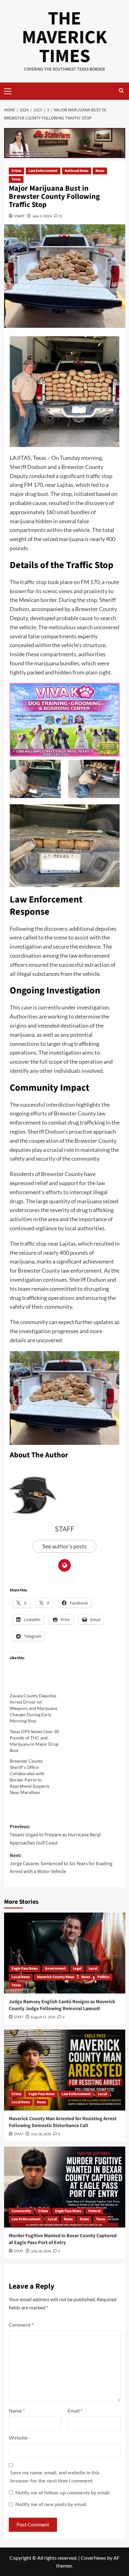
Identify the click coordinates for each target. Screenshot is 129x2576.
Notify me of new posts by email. (51, 2504)
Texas (16, 179)
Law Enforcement (43, 171)
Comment (21, 2325)
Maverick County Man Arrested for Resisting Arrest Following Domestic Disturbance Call (63, 2122)
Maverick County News (56, 1977)
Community (21, 2211)
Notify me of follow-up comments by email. (63, 2492)
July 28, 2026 (41, 2134)
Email (75, 2411)
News (100, 171)
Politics (103, 1977)
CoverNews (93, 2558)
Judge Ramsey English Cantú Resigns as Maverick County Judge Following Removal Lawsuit (62, 2005)
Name (17, 2411)
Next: (61, 1863)
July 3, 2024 (42, 216)
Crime (16, 171)
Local (93, 1969)
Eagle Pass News (25, 1969)
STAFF (19, 216)
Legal (77, 1969)
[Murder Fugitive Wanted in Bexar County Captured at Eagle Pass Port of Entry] (65, 2187)
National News (77, 171)
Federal (94, 2211)
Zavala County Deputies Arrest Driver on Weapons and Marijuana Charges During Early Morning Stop (33, 1708)
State (84, 2219)
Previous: (55, 1835)
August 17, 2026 (43, 2017)
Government (55, 1969)
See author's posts (64, 1546)
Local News (21, 1977)
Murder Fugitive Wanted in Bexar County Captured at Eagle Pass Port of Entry (63, 2239)
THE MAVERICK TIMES (64, 37)
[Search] (121, 91)
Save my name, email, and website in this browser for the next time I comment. (55, 2476)
